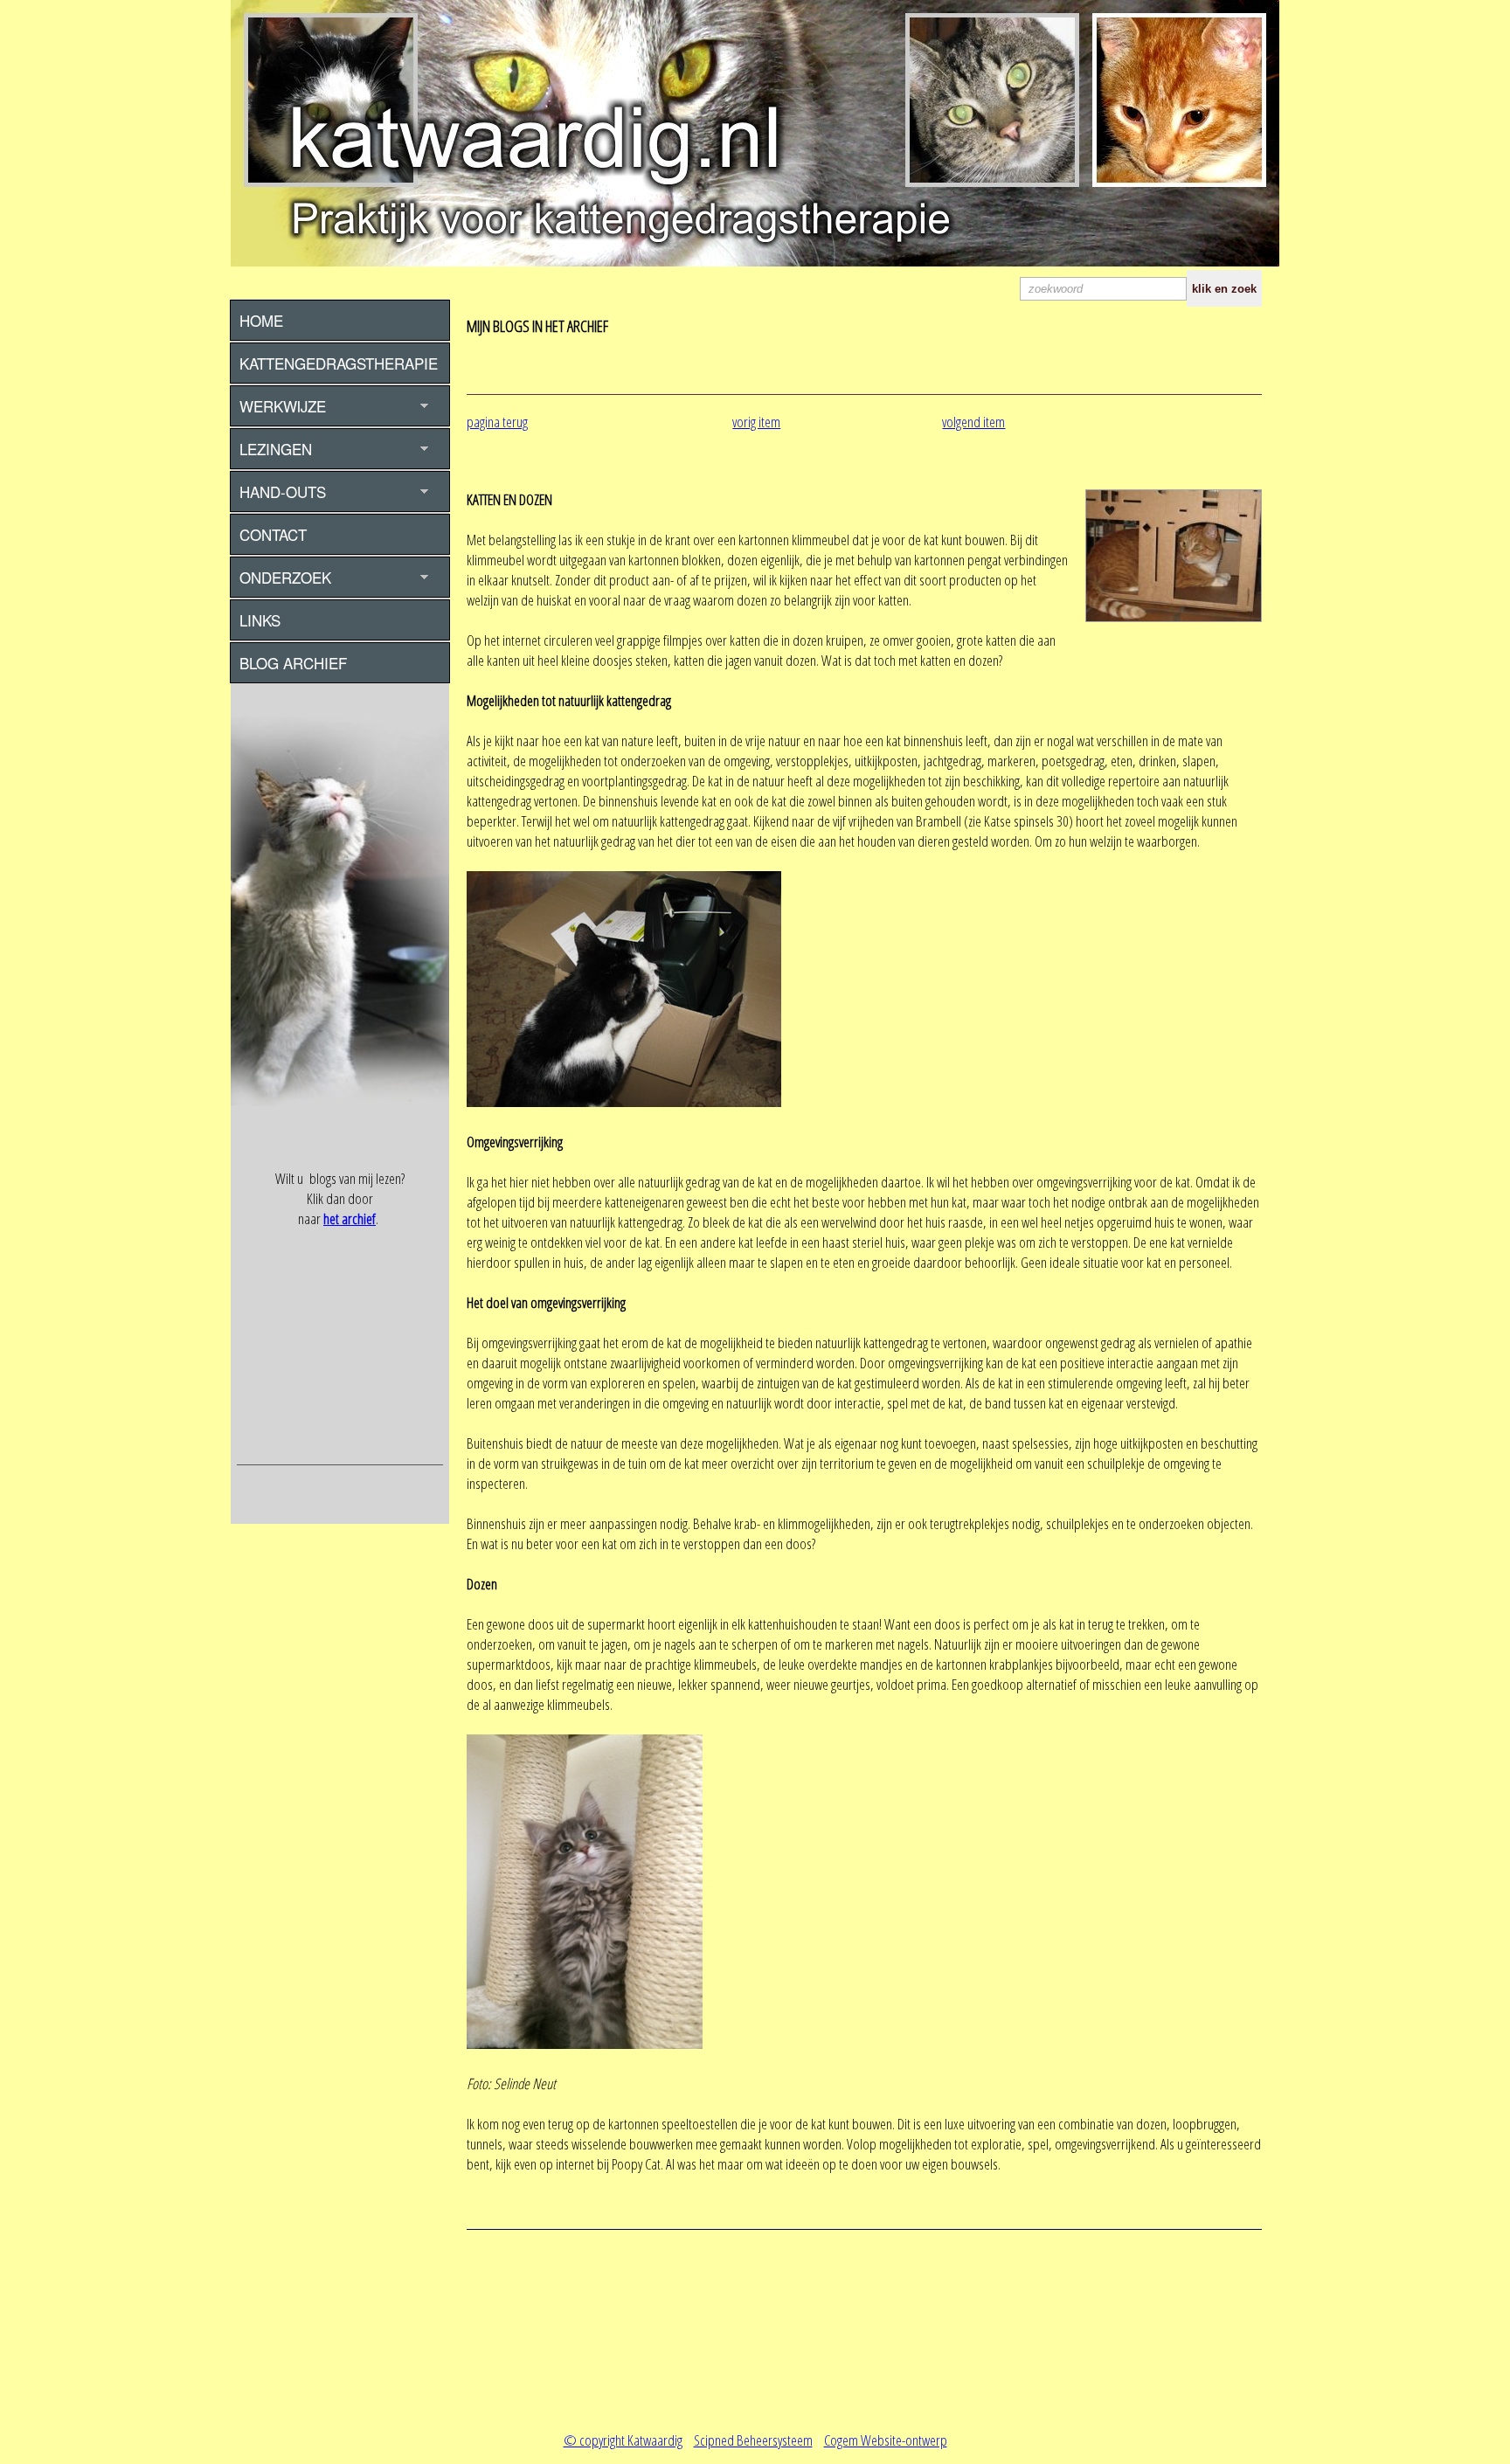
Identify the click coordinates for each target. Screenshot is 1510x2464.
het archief (350, 1218)
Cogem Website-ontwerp (886, 2440)
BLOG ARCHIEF (293, 663)
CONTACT (273, 534)
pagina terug (497, 422)
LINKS (260, 620)
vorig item (756, 422)
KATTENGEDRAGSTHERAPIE (339, 363)
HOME (261, 320)
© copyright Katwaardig (623, 2440)
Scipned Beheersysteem (753, 2440)
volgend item (973, 422)
